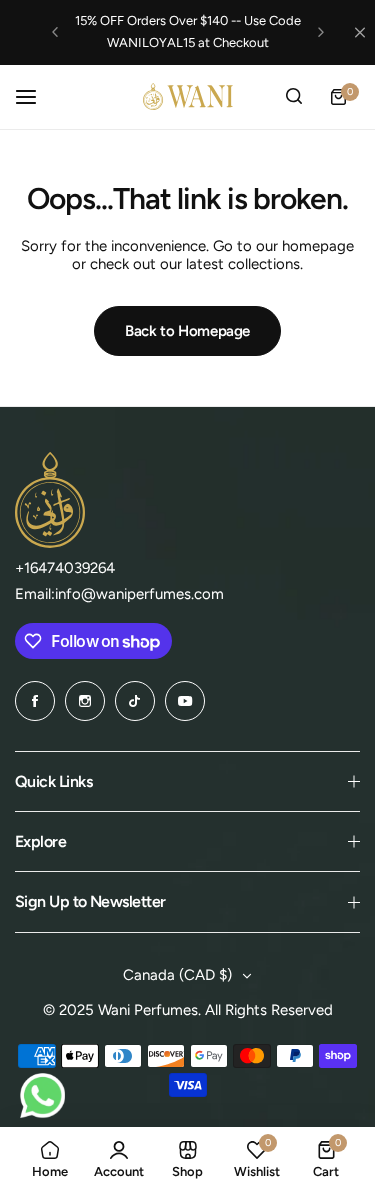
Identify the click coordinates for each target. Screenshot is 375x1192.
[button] (55, 32)
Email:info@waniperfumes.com (119, 594)
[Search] (294, 97)
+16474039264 (65, 568)
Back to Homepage (187, 331)
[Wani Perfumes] (188, 96)
